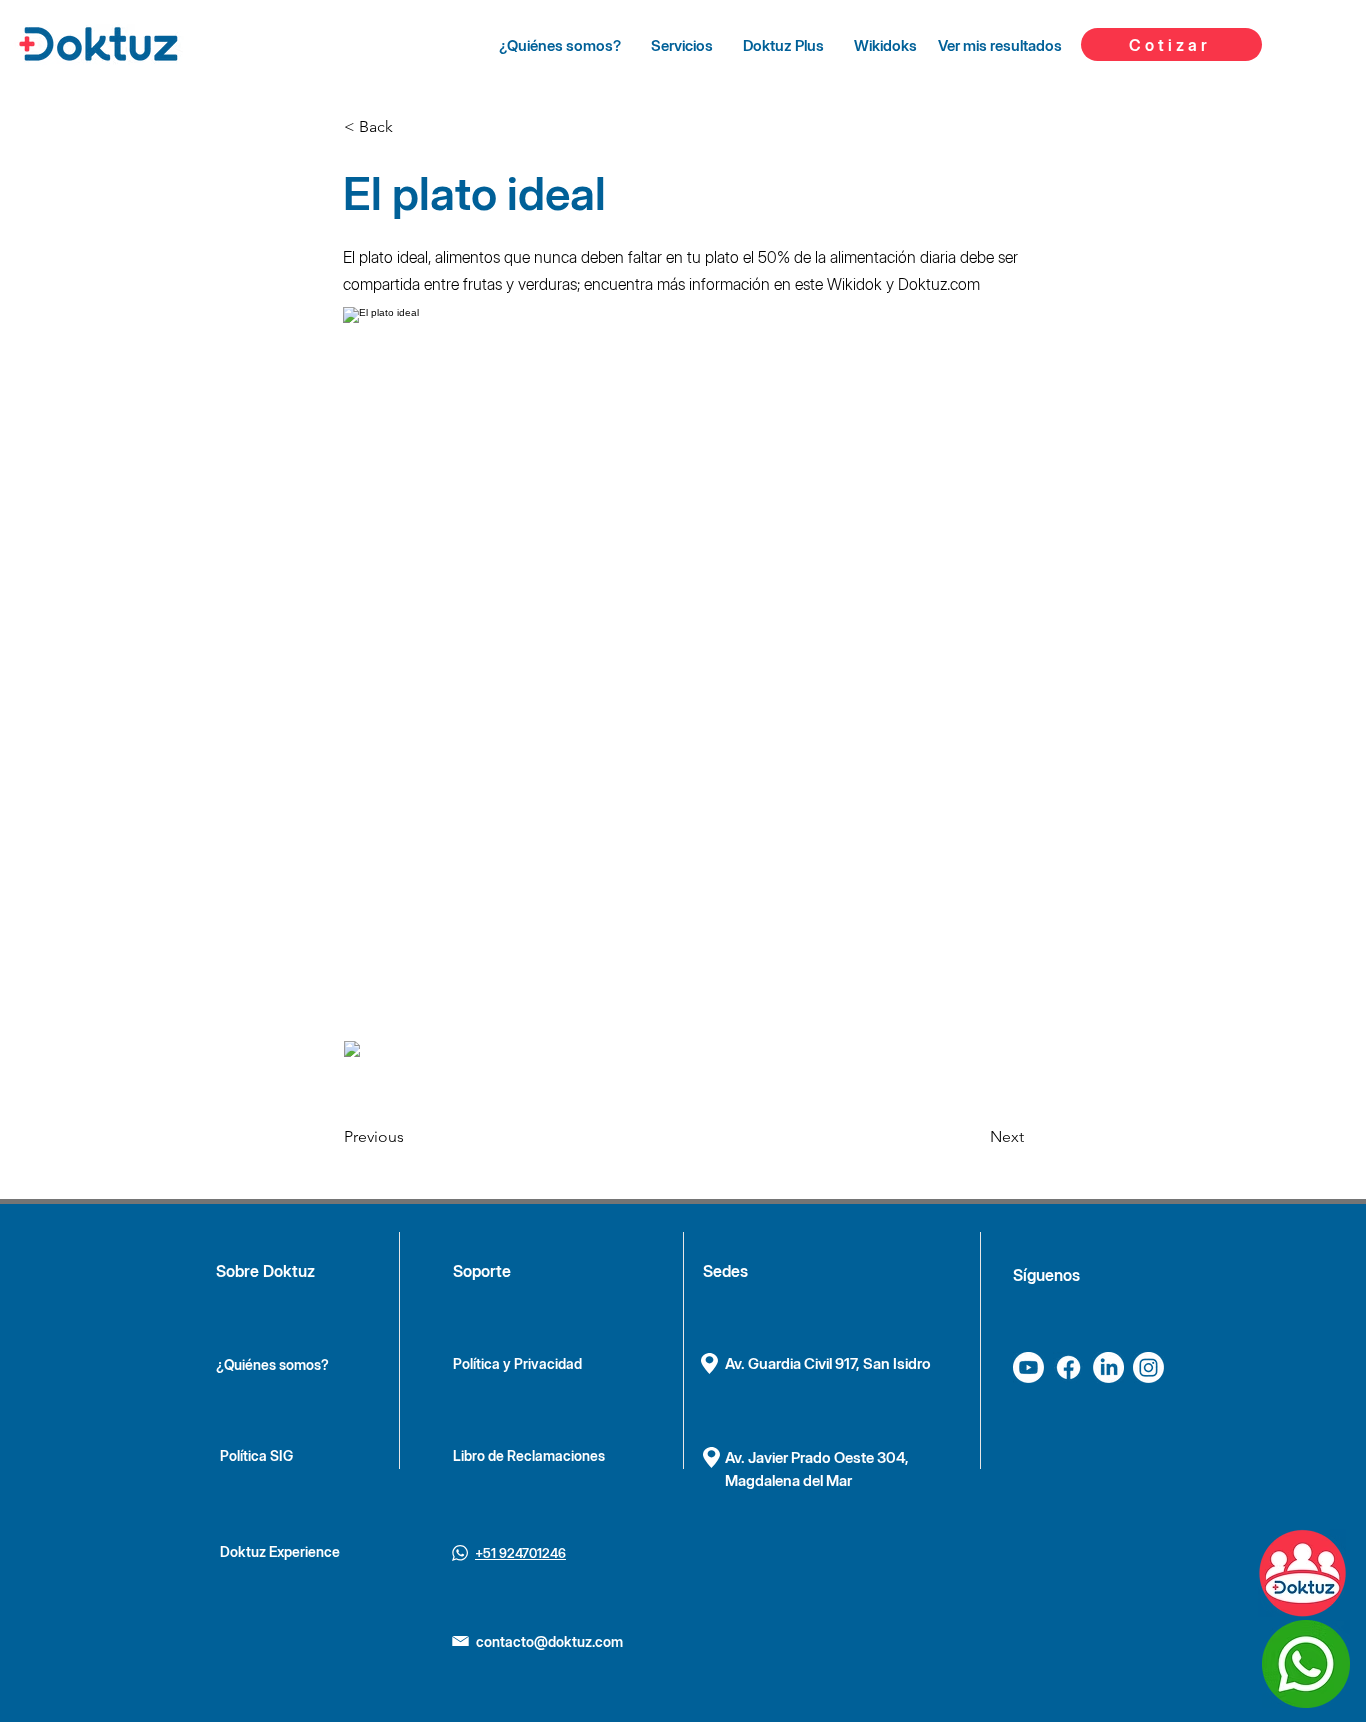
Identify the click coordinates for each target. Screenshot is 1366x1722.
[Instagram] (1148, 1367)
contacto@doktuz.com (549, 1641)
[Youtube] (1028, 1367)
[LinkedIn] (1108, 1367)
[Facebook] (1068, 1367)
